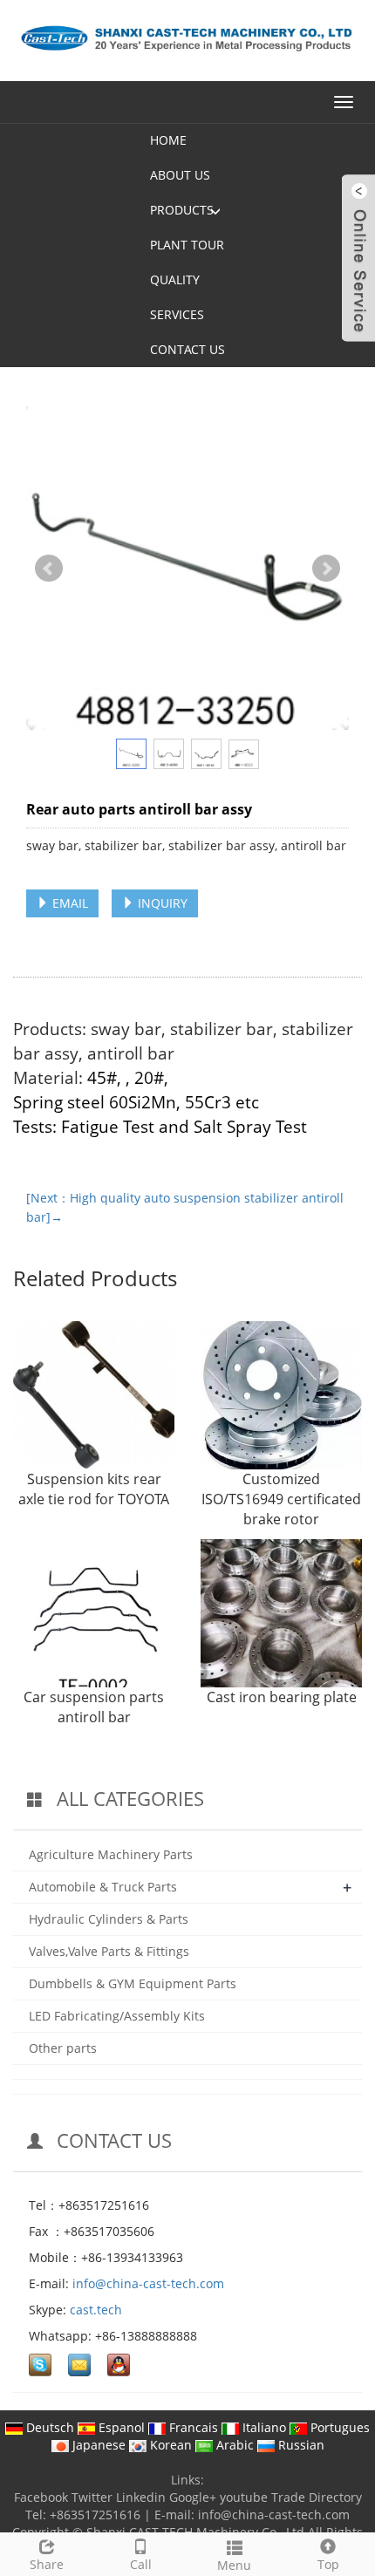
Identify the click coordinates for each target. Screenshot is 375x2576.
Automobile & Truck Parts (103, 1887)
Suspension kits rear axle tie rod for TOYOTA (94, 1489)
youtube (244, 2497)
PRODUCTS (182, 210)
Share (47, 2564)
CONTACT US (187, 349)
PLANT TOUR (187, 245)
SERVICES (177, 314)
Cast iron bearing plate (282, 1697)
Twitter (92, 2497)
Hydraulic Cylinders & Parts (109, 1919)
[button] (215, 210)
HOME (168, 140)
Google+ (193, 2497)
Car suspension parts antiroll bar (94, 1707)
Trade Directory (317, 2497)
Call (141, 2564)
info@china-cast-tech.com (148, 2283)
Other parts (63, 2048)
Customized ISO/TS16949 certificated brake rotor (281, 1499)
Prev (49, 569)
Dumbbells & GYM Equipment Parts (133, 1983)
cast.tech (96, 2310)
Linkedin (141, 2497)
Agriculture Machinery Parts (111, 1854)
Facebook (41, 2497)
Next (326, 569)
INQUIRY (161, 903)
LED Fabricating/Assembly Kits (117, 2016)
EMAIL (68, 903)
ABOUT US (180, 175)
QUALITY (175, 279)
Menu (234, 2565)
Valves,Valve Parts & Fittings (109, 1951)
